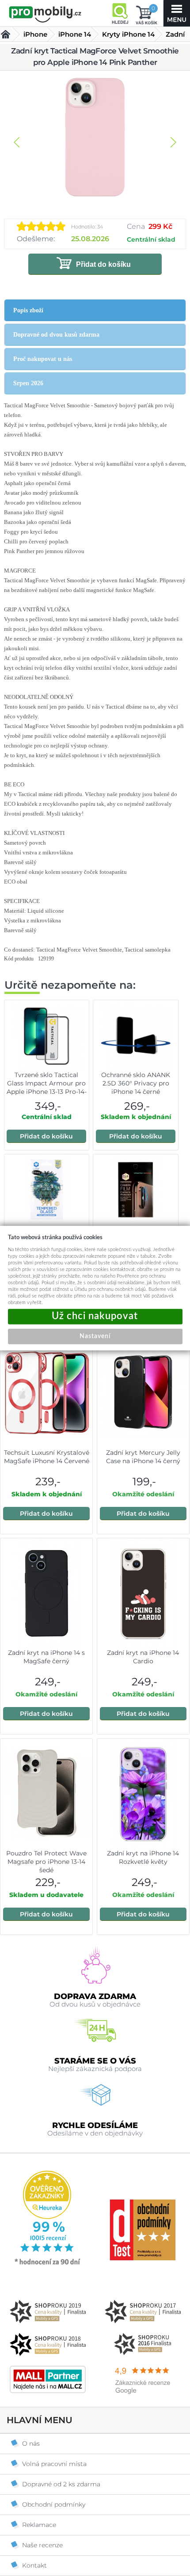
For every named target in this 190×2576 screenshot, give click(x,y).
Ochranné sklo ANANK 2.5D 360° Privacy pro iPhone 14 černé (136, 1083)
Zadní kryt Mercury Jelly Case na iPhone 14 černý (143, 1457)
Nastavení (95, 1336)
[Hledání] (120, 13)
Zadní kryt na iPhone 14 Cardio (143, 1657)
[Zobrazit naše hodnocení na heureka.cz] (48, 2264)
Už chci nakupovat (95, 1316)
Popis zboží (28, 310)
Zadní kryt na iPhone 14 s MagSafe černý (46, 1657)
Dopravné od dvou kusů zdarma (56, 335)
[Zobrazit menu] (177, 13)
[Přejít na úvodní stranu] (45, 14)
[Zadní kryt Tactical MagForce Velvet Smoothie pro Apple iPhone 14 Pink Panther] (95, 138)
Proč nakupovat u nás (43, 359)
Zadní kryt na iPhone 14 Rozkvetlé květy (143, 1857)
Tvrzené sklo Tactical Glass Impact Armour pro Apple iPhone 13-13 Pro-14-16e (47, 1087)
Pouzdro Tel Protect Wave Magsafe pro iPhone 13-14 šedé (46, 1862)
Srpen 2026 (28, 383)
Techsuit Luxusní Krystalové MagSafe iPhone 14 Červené (47, 1457)
